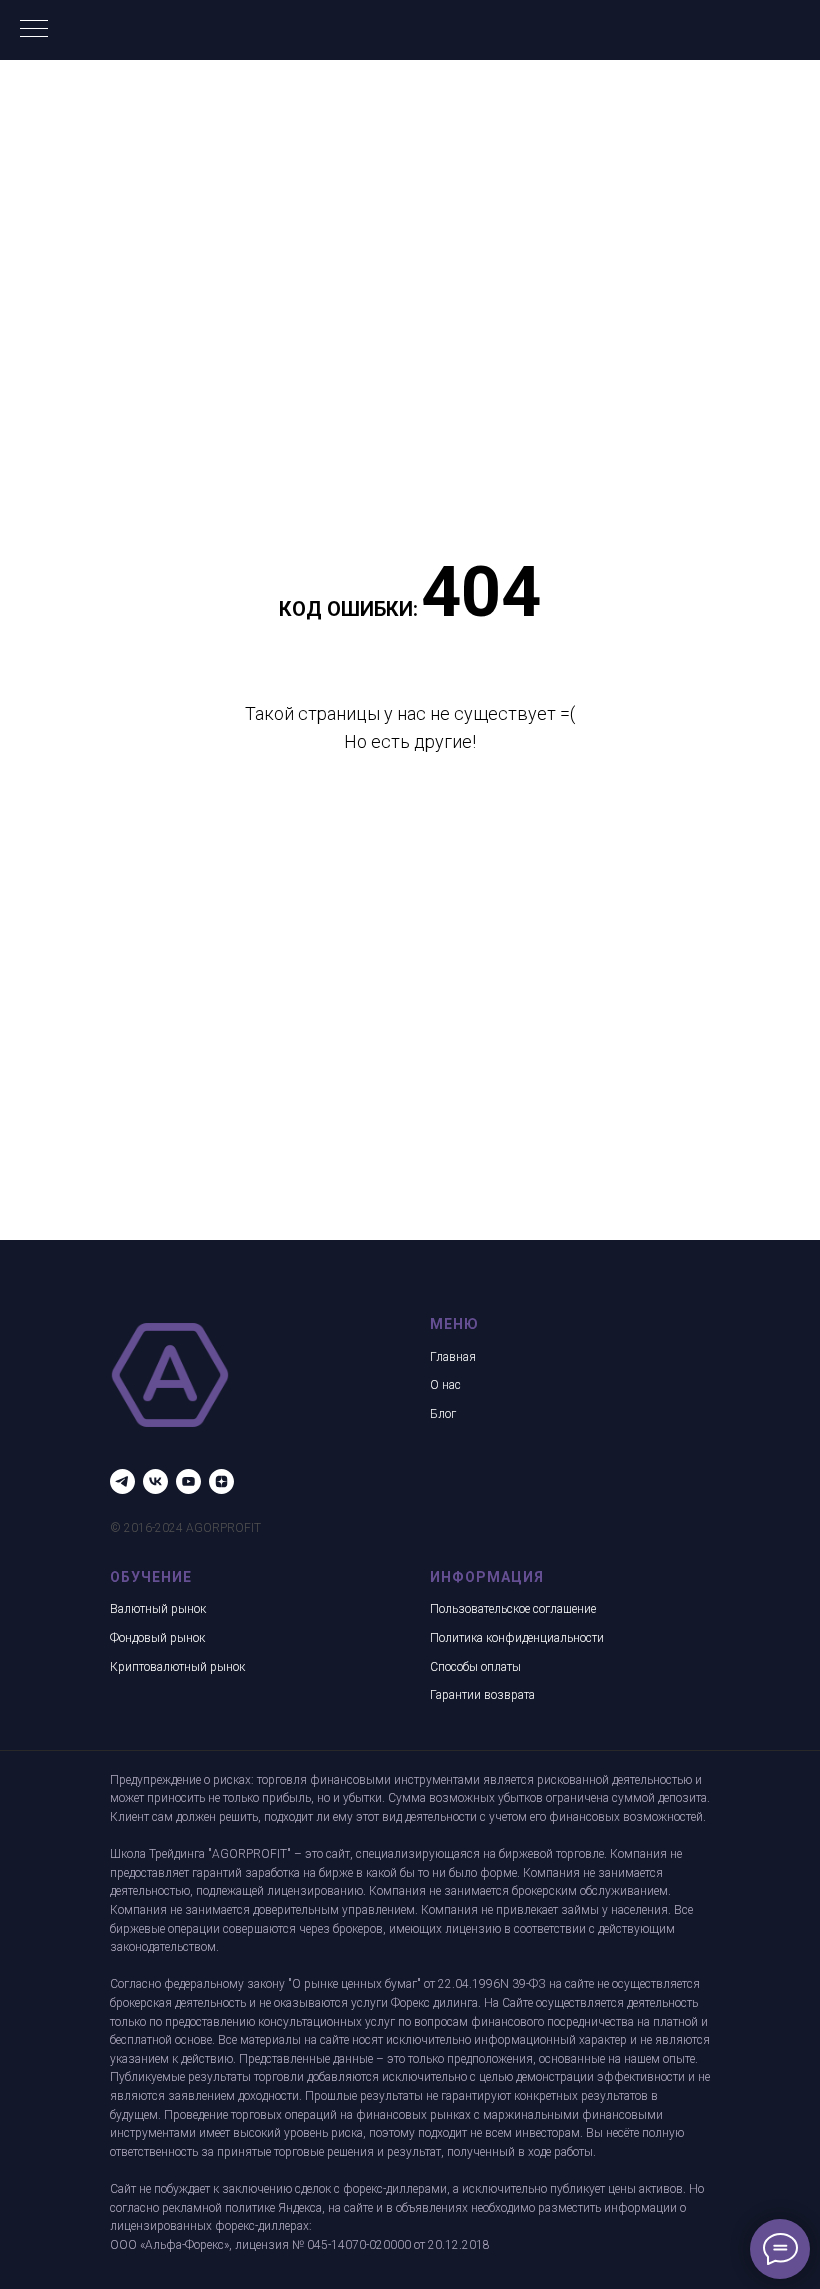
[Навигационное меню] (34, 30)
